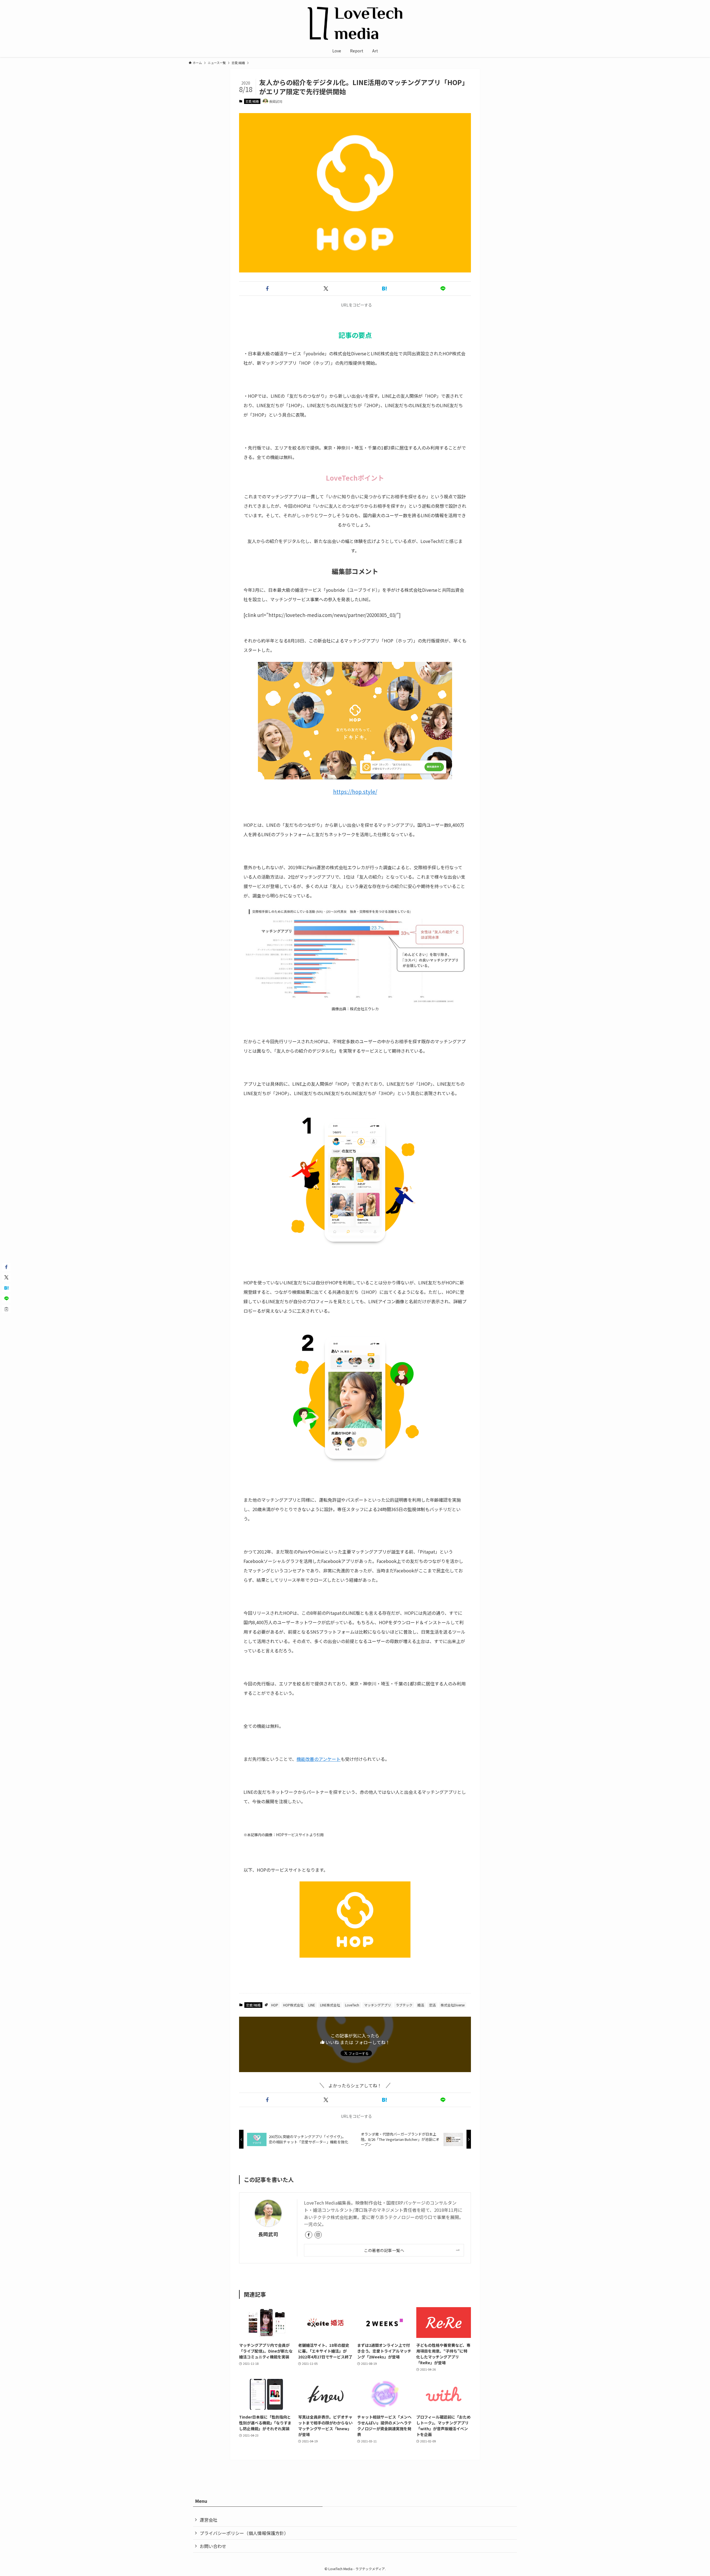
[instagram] (318, 2235)
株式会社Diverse (453, 2005)
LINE (312, 2005)
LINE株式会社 (330, 2005)
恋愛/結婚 (252, 101)
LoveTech (352, 2005)
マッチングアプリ (377, 2005)
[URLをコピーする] (6, 1309)
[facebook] (309, 2235)
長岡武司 (268, 2234)
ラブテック (404, 2005)
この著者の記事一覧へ (384, 2250)
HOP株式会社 (293, 2005)
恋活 (432, 2005)
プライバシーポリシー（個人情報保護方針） (244, 2533)
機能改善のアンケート (319, 1759)
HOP (275, 2005)
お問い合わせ (213, 2546)
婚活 (421, 2005)
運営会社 (209, 2520)
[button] (267, 289)
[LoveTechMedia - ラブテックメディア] (355, 23)
